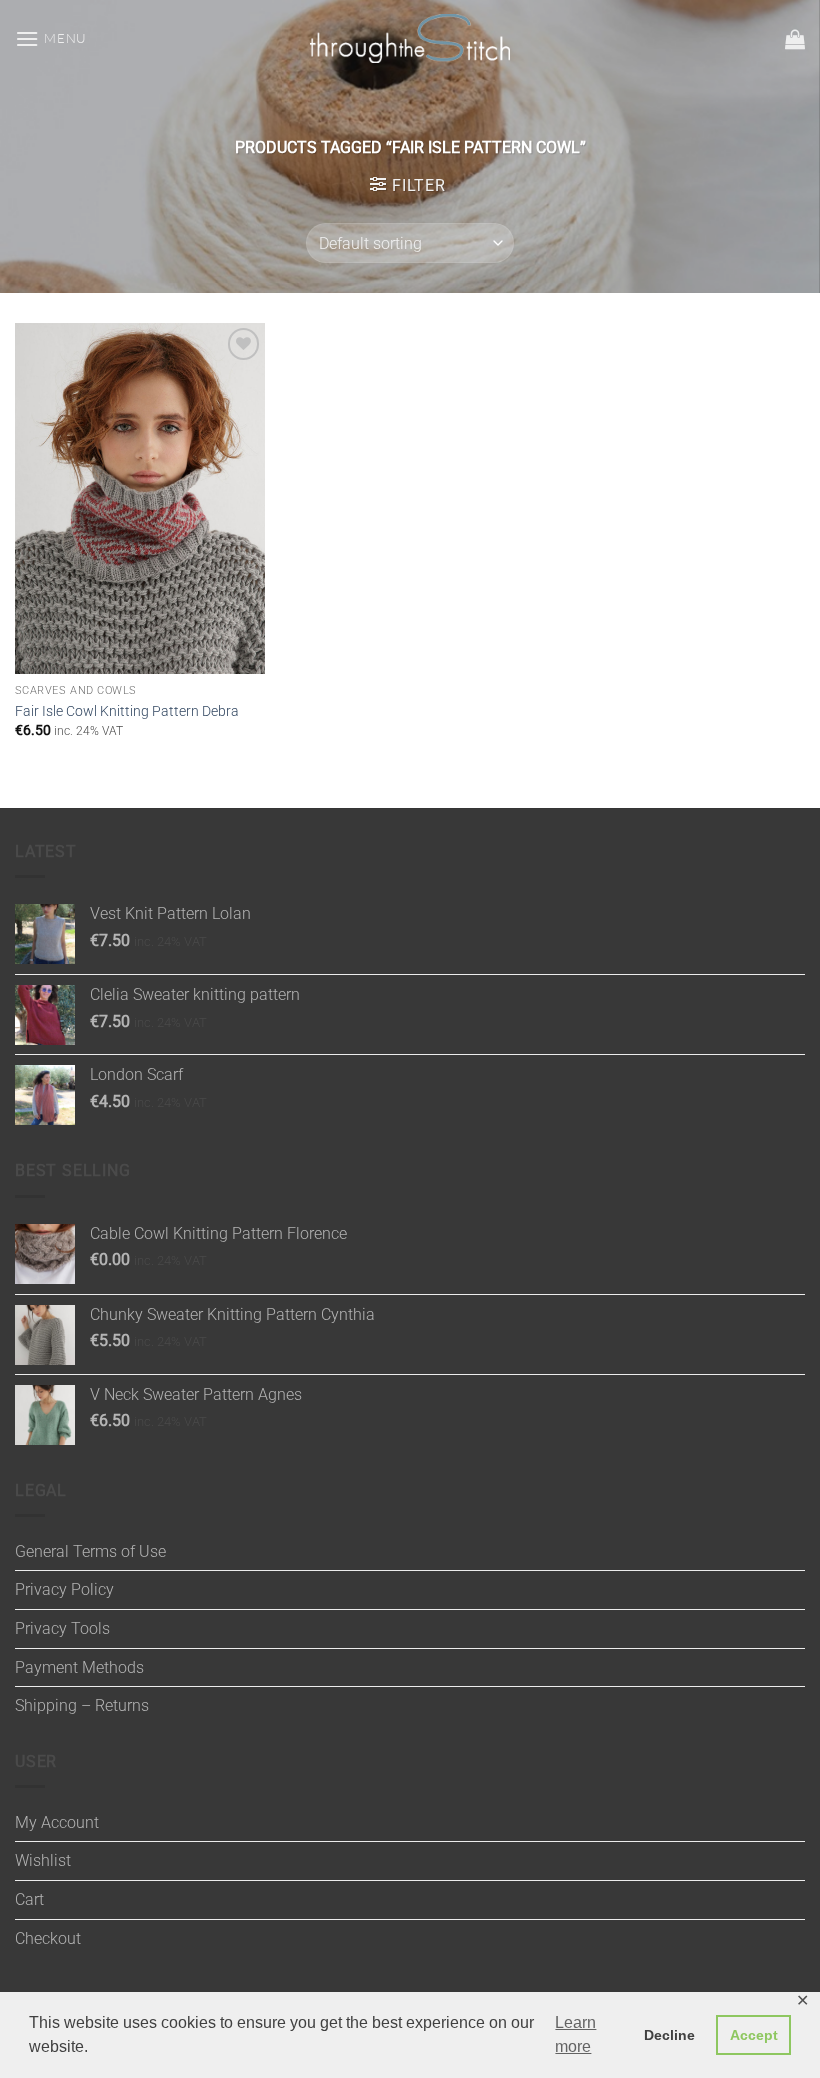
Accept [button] (754, 2035)
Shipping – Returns (82, 1705)
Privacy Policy (64, 1589)
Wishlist (43, 1860)
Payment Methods (79, 1667)
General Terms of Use (90, 1551)
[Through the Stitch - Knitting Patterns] (410, 38)
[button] (51, 38)
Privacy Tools (62, 1628)
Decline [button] (669, 2035)
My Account (57, 1822)
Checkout (48, 1938)
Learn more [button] (575, 2034)
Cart (29, 1899)
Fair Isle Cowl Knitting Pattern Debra (127, 711)
